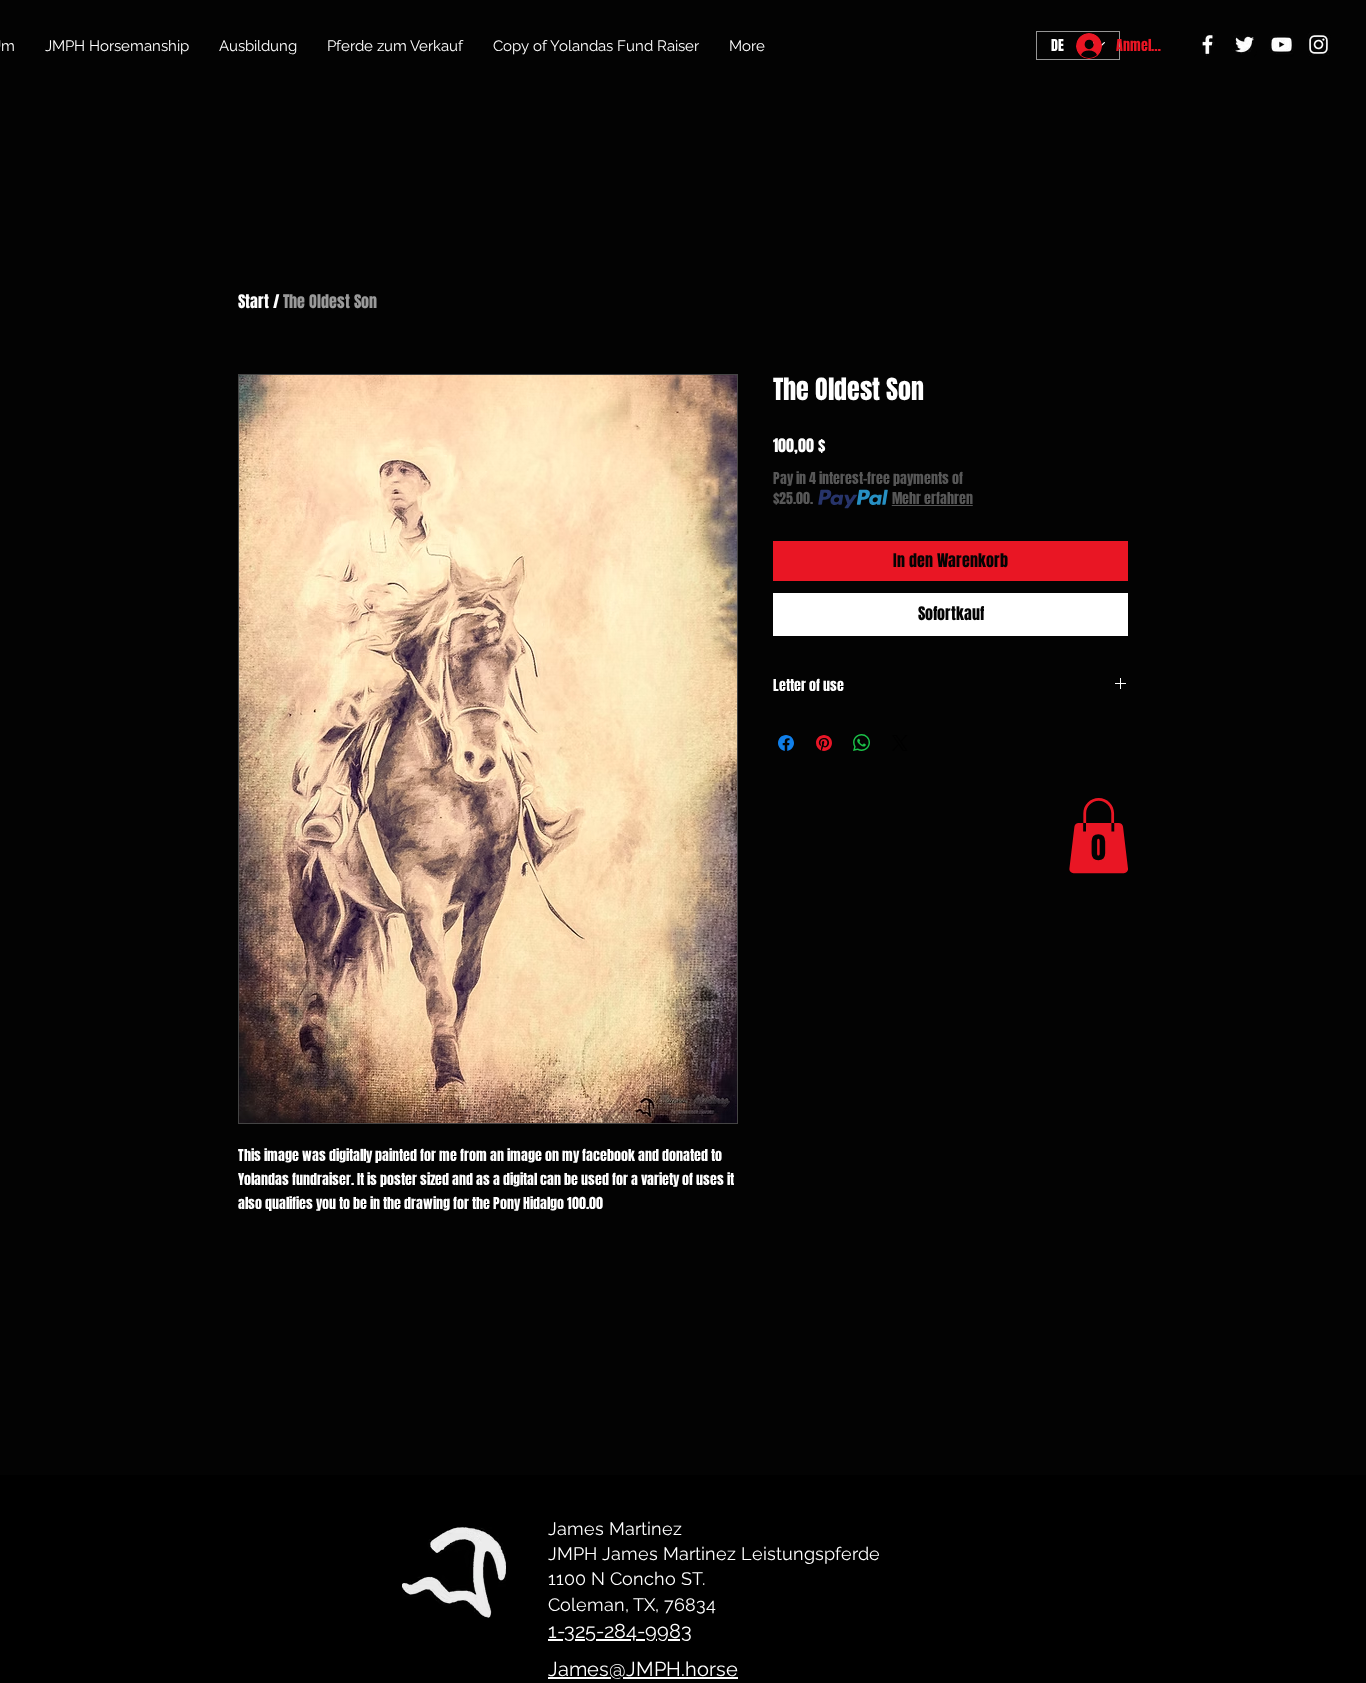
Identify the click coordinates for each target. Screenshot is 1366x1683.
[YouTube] (1281, 44)
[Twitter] (1244, 44)
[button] (1098, 835)
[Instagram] (1318, 44)
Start (253, 301)
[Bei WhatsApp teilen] (862, 743)
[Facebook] (1207, 44)
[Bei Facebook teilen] (786, 743)
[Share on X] (900, 743)
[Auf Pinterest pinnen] (824, 743)
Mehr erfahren (932, 499)
